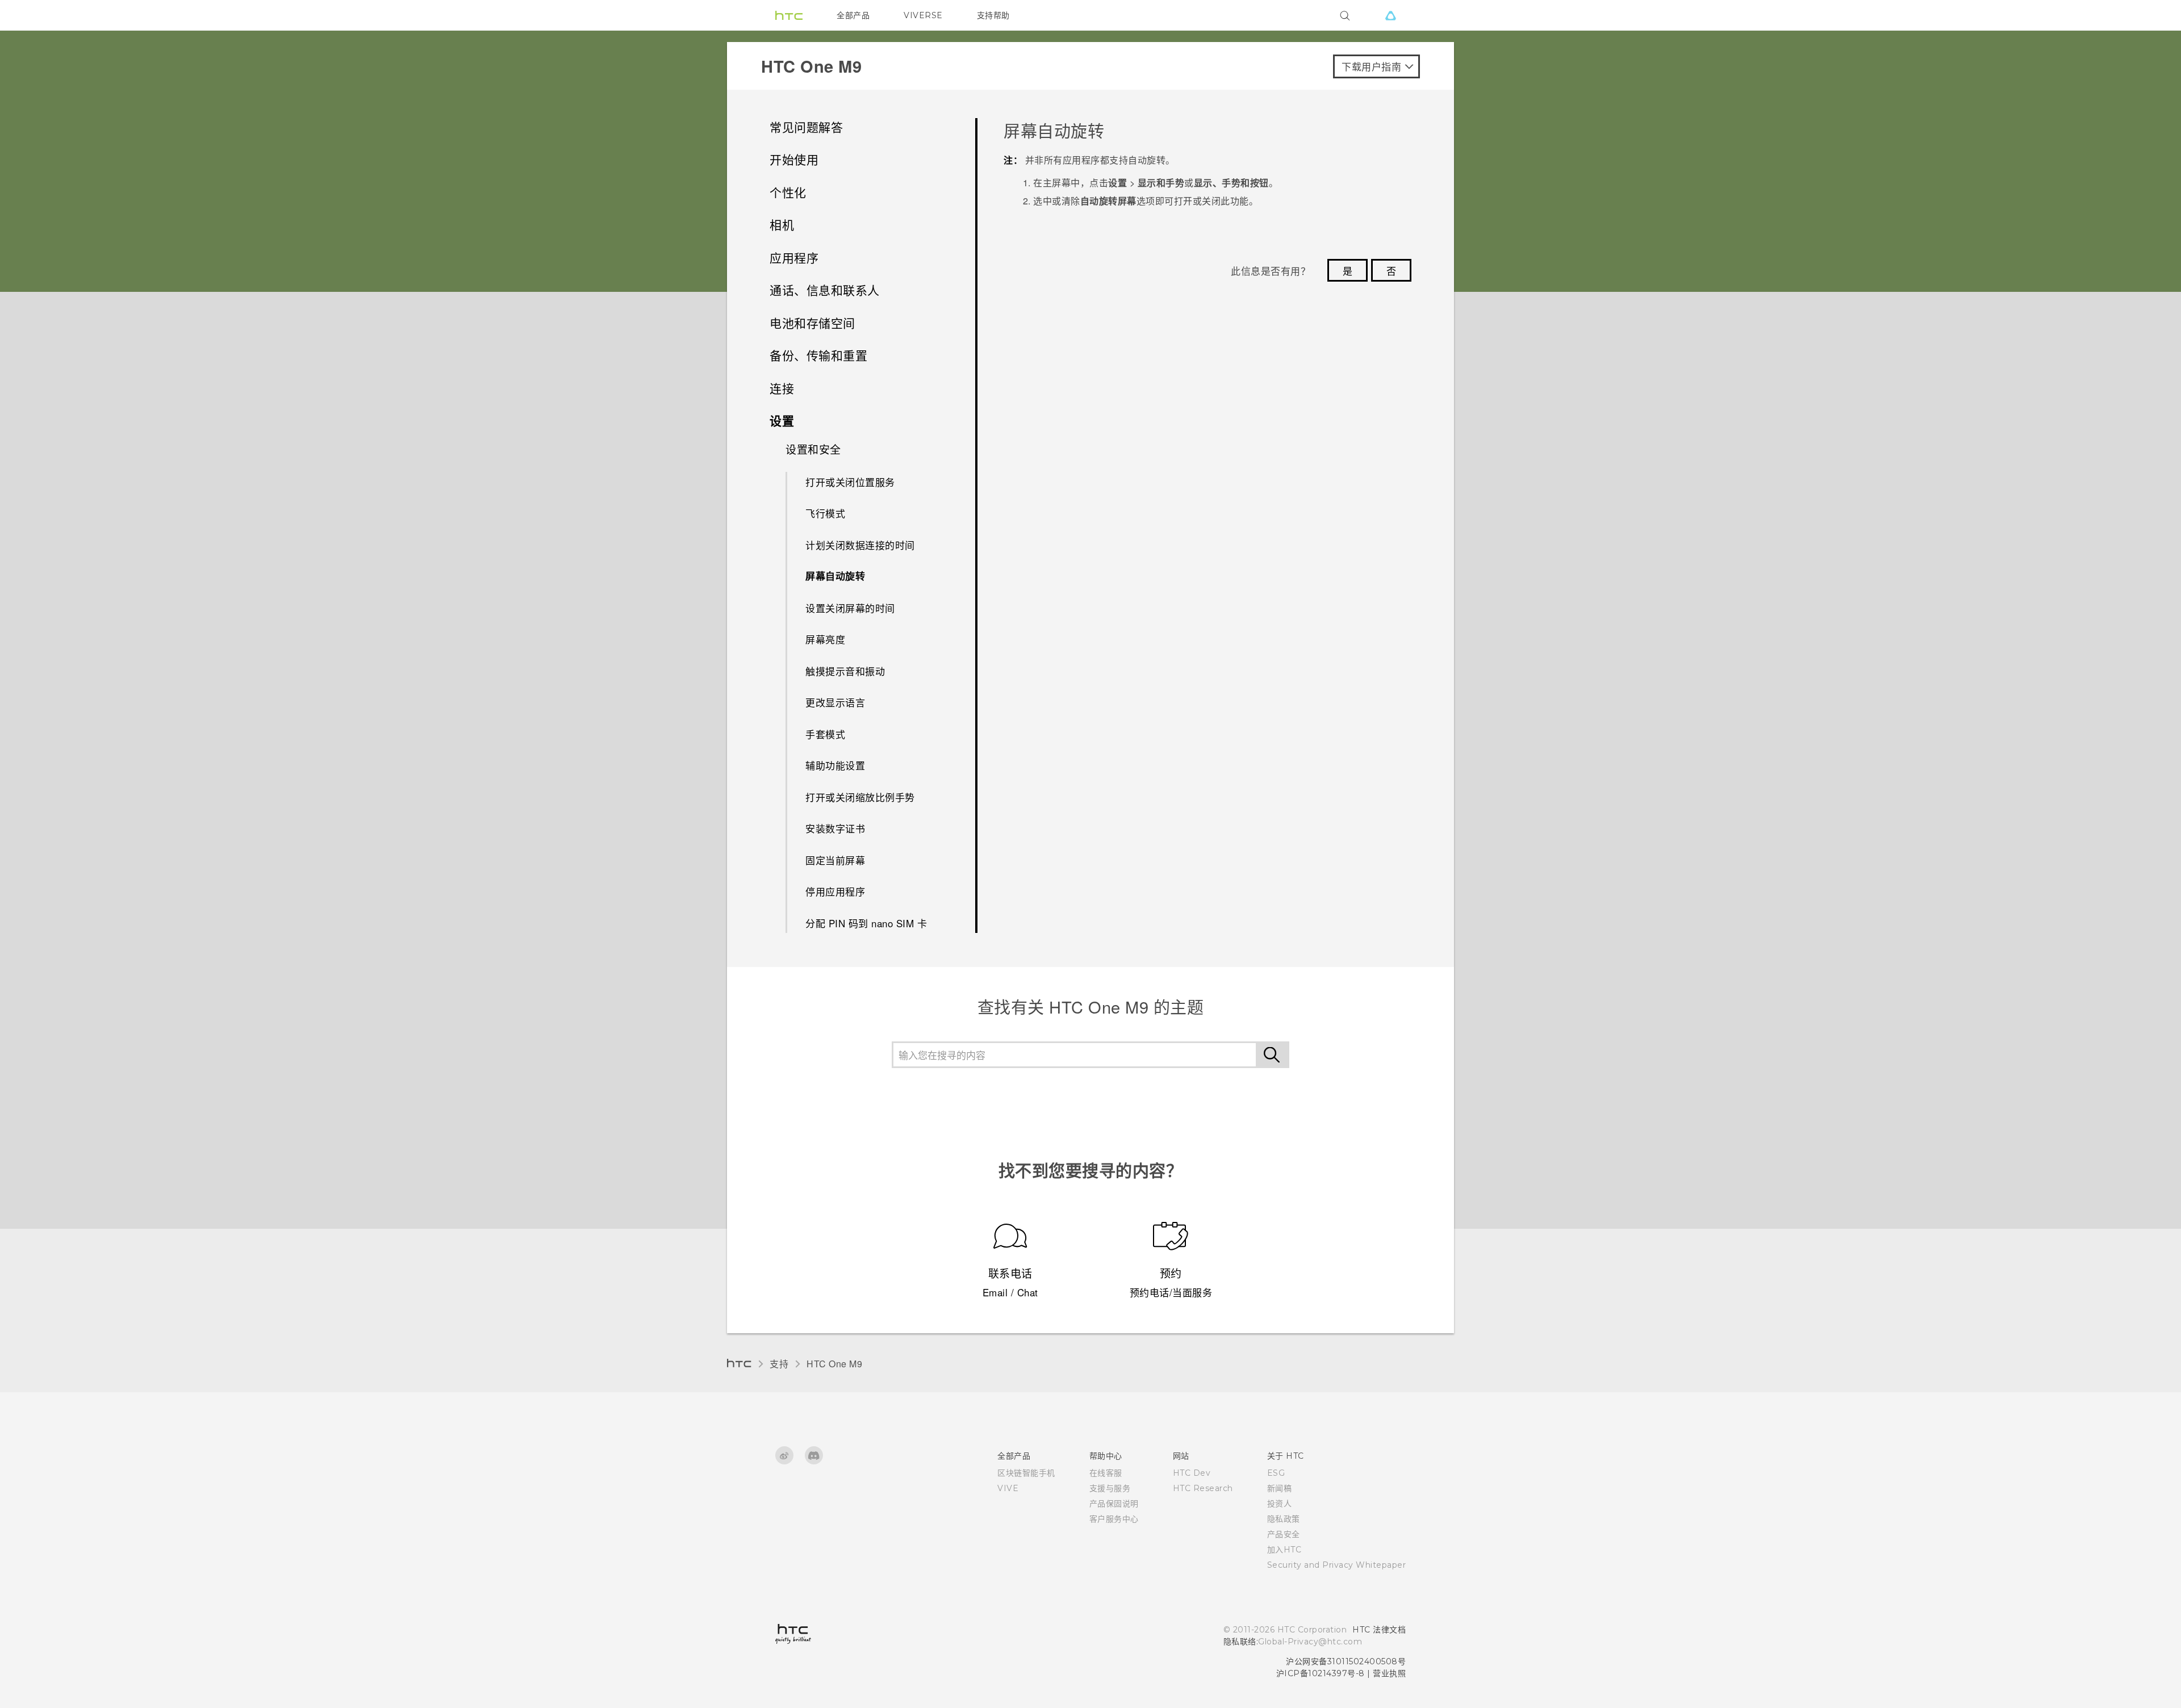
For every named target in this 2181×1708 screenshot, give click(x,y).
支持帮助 (993, 15)
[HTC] (789, 15)
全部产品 (853, 15)
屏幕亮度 (825, 639)
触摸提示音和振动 (845, 671)
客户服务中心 (1114, 1519)
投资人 (1280, 1504)
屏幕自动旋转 (835, 576)
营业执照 (1389, 1673)
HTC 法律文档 (1379, 1630)
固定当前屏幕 (835, 860)
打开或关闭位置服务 (850, 482)
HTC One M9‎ (834, 1364)
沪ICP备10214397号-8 (1321, 1673)
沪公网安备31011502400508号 (1346, 1661)
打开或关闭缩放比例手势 (860, 797)
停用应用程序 (835, 891)
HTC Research (1203, 1488)
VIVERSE (923, 15)
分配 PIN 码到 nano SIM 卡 (866, 923)
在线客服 (1106, 1473)
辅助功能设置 (835, 765)
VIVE (1008, 1488)
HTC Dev (1192, 1473)
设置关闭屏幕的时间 (850, 608)
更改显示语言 (835, 702)
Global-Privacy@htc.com (1310, 1642)
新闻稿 (1280, 1488)
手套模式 (825, 734)
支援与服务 (1110, 1488)
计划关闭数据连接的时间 (860, 545)
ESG (1276, 1473)
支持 (779, 1364)
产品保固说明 (1114, 1504)
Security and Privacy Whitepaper (1337, 1565)
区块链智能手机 (1026, 1473)
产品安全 (1284, 1534)
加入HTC (1284, 1550)
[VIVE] (1390, 15)
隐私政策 (1284, 1519)
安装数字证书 (835, 828)
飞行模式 (825, 513)
